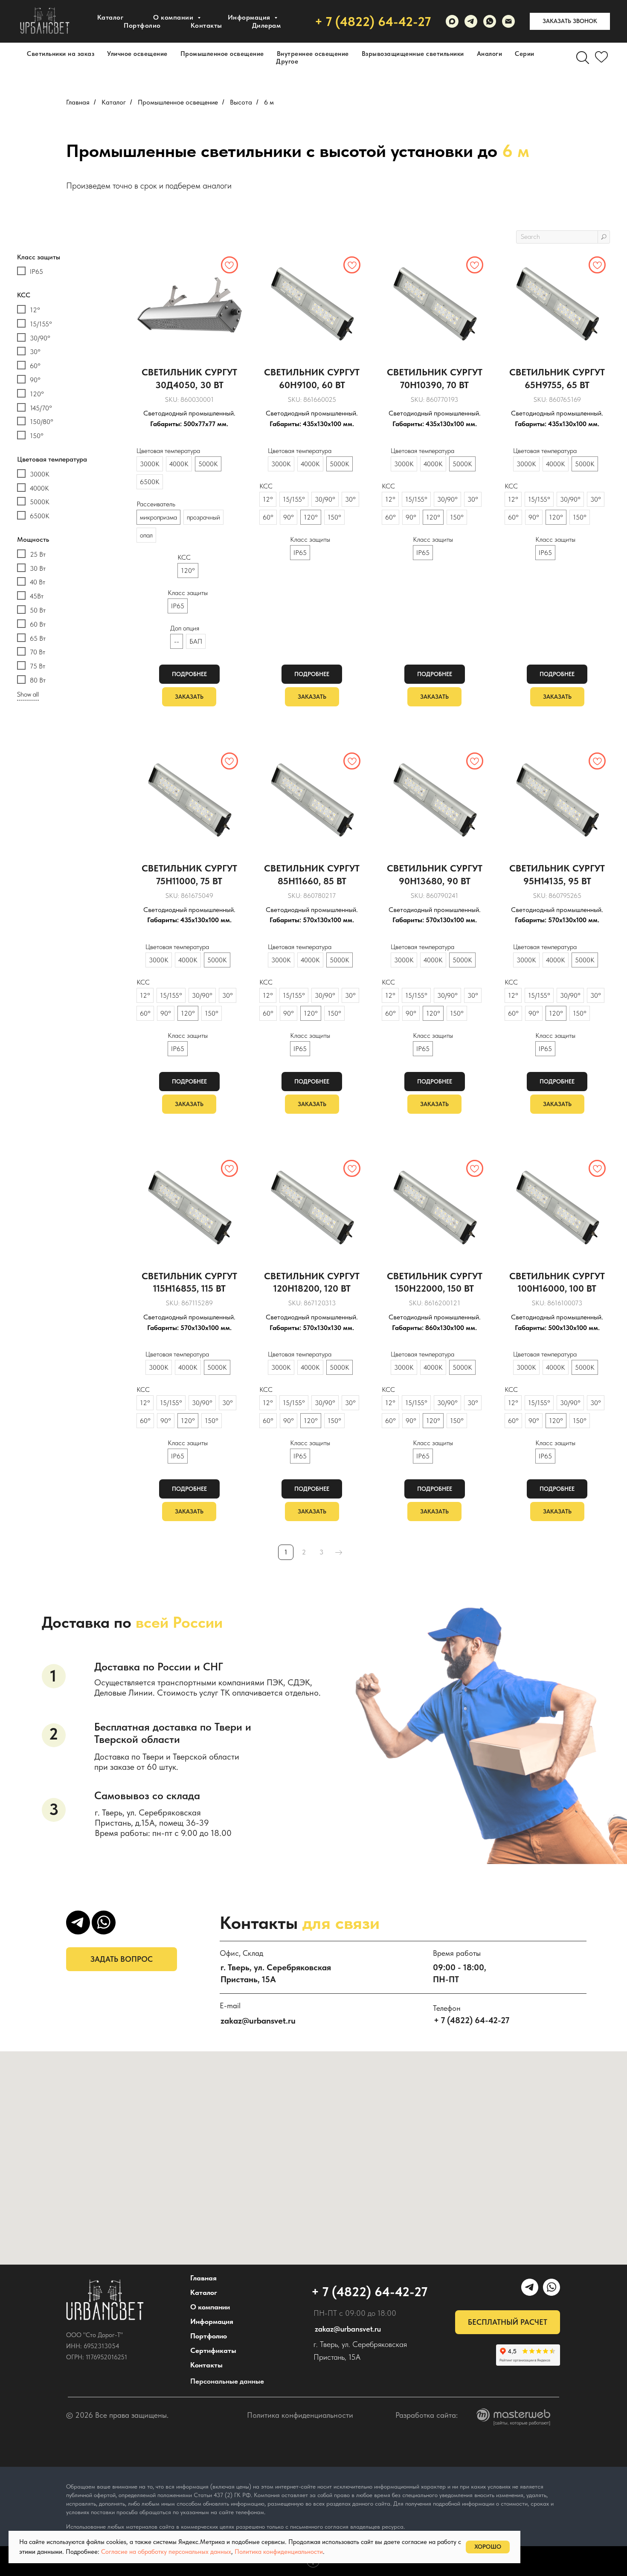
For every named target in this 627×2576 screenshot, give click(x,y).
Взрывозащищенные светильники (413, 54)
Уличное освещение (137, 54)
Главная (78, 102)
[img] (105, 2300)
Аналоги (490, 54)
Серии (525, 54)
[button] (570, 21)
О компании (174, 17)
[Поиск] (583, 58)
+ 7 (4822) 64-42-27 (373, 21)
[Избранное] (601, 58)
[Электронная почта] (508, 21)
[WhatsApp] (490, 21)
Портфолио (142, 25)
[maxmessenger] (452, 21)
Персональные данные (227, 2381)
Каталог (110, 17)
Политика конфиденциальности (300, 2415)
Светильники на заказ (61, 54)
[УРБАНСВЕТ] (471, 21)
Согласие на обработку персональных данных (166, 2552)
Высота (241, 102)
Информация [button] (250, 17)
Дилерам (267, 25)
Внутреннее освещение (313, 54)
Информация (212, 2321)
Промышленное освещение (222, 54)
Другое (287, 61)
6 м (269, 102)
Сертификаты (213, 2350)
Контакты (206, 25)
